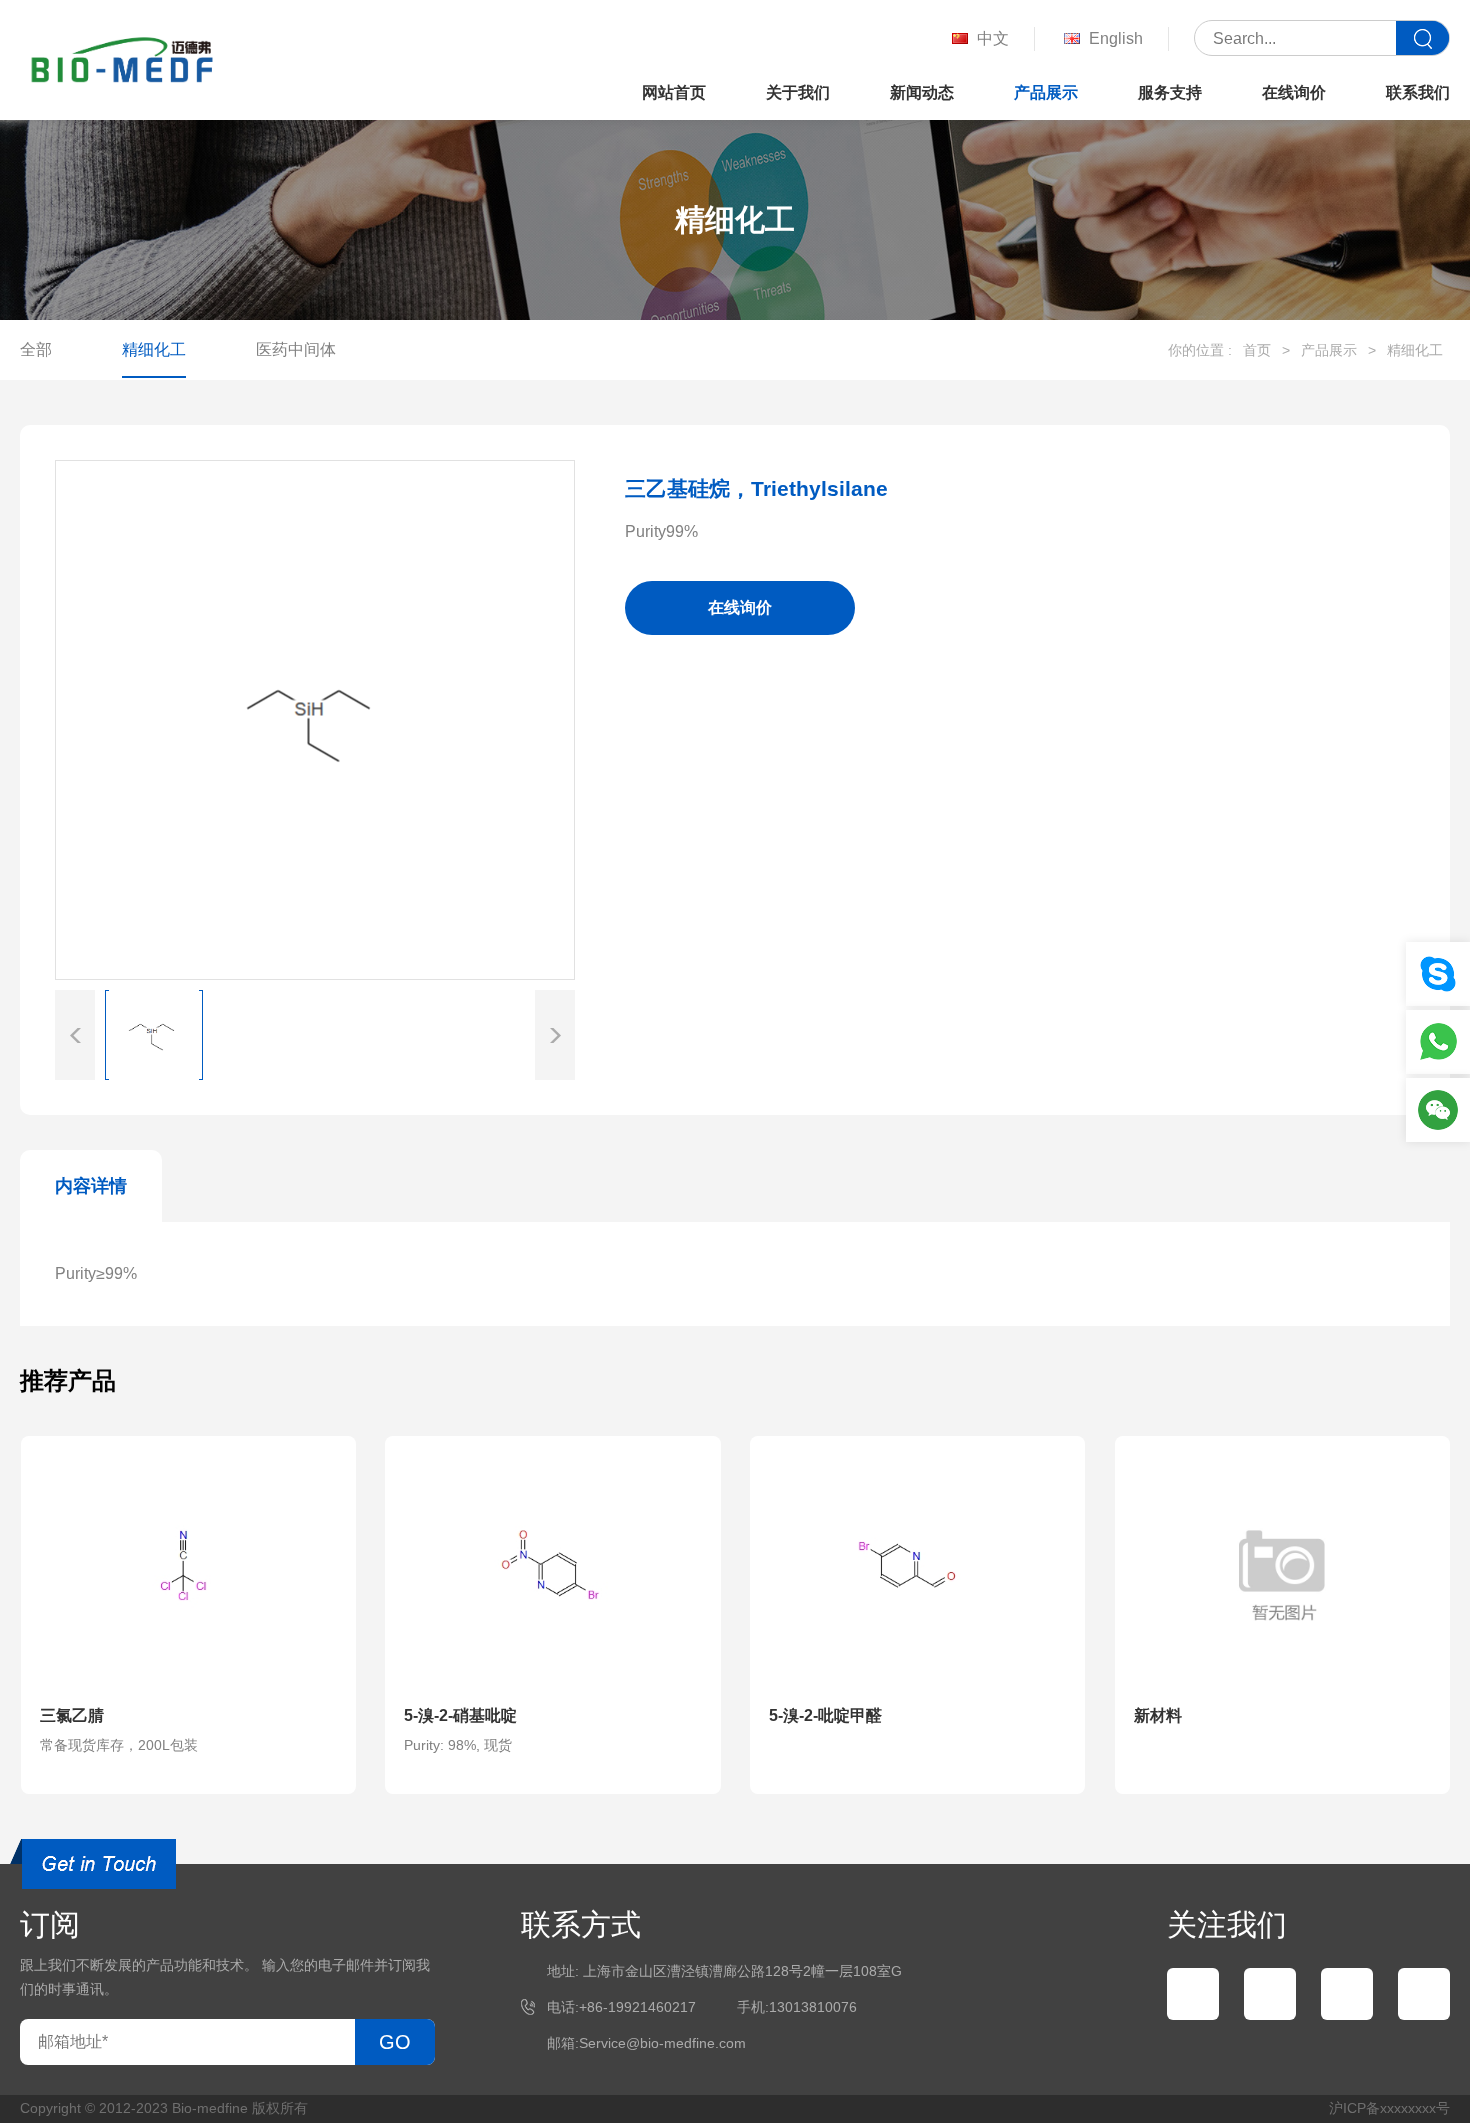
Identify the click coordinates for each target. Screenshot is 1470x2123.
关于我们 (798, 92)
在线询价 (1294, 92)
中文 (993, 38)
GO (395, 2042)
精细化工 (154, 349)
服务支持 (1170, 92)
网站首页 (674, 92)
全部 (36, 349)
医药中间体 (296, 349)
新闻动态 (922, 92)
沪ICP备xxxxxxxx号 (1389, 2108)
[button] (555, 1035)
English (1116, 38)
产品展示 (1046, 92)
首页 (1257, 350)
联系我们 (1418, 92)
